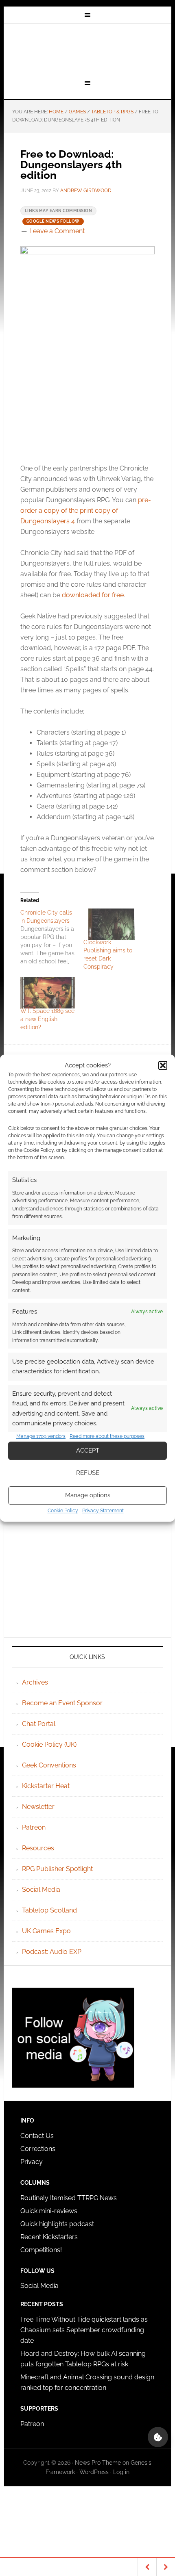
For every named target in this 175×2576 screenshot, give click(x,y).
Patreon (34, 1827)
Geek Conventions (49, 1765)
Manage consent (158, 2437)
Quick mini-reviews (49, 2211)
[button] (163, 1065)
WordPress (94, 2472)
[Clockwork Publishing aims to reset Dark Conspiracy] (111, 924)
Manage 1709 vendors (41, 1436)
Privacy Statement (103, 1511)
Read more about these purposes (107, 1436)
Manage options (88, 1495)
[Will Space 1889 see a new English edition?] (48, 993)
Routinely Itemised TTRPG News (69, 2198)
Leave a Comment (57, 231)
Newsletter (38, 1807)
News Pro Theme (98, 2463)
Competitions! (41, 2250)
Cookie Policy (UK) (49, 1744)
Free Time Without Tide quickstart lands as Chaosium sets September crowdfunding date (84, 2330)
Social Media (41, 1890)
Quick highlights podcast (57, 2224)
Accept (88, 1451)
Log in (121, 2472)
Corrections (38, 2149)
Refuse (88, 1473)
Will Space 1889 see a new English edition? (47, 1019)
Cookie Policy (63, 1511)
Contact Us (37, 2136)
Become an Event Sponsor (62, 1703)
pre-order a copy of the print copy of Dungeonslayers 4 (86, 511)
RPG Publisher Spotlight (57, 1869)
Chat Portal (39, 1724)
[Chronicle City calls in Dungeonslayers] (52, 937)
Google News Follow (53, 221)
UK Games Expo (46, 1931)
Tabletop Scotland (49, 1910)
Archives (35, 1682)
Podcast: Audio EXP (52, 1952)
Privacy (32, 2162)
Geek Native (88, 50)
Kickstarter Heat (46, 1786)
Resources (38, 1848)
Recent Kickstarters (50, 2237)
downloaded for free (93, 595)
